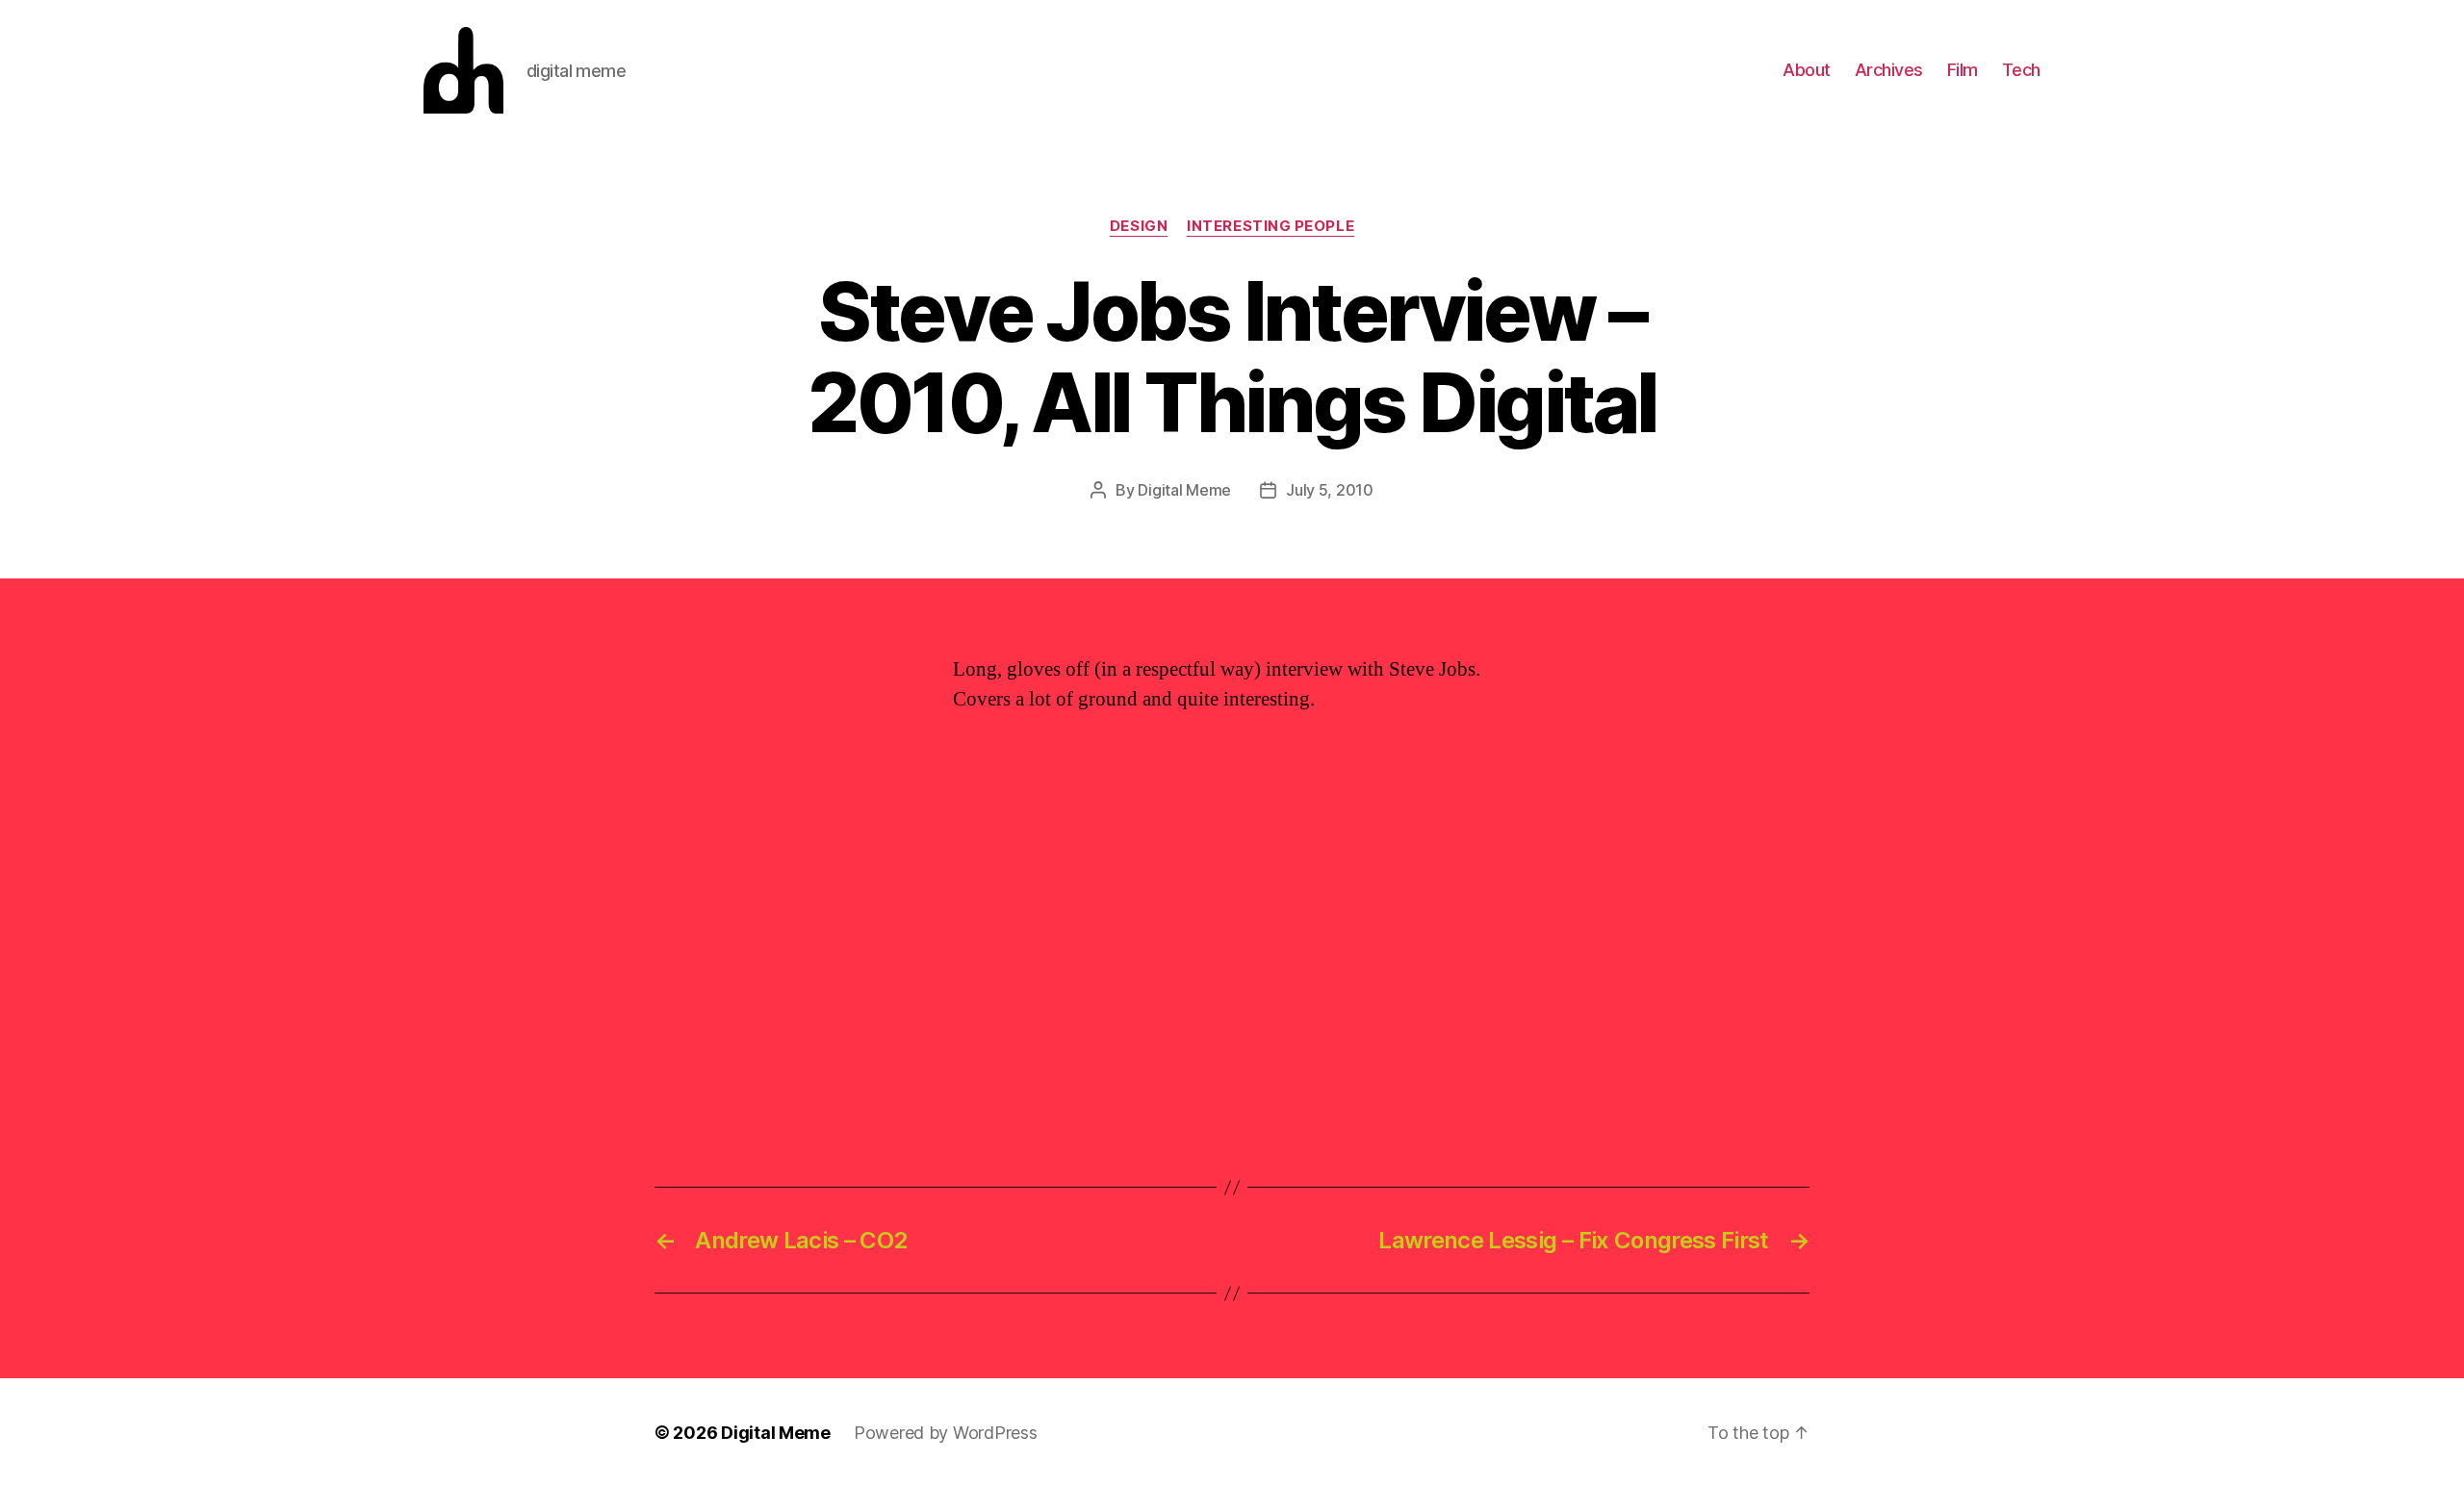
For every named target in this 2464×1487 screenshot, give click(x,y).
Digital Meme (1184, 490)
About (1807, 70)
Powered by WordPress (946, 1433)
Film (1963, 70)
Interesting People (1270, 226)
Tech (2021, 70)
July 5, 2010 (1330, 490)
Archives (1889, 70)
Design (1139, 226)
